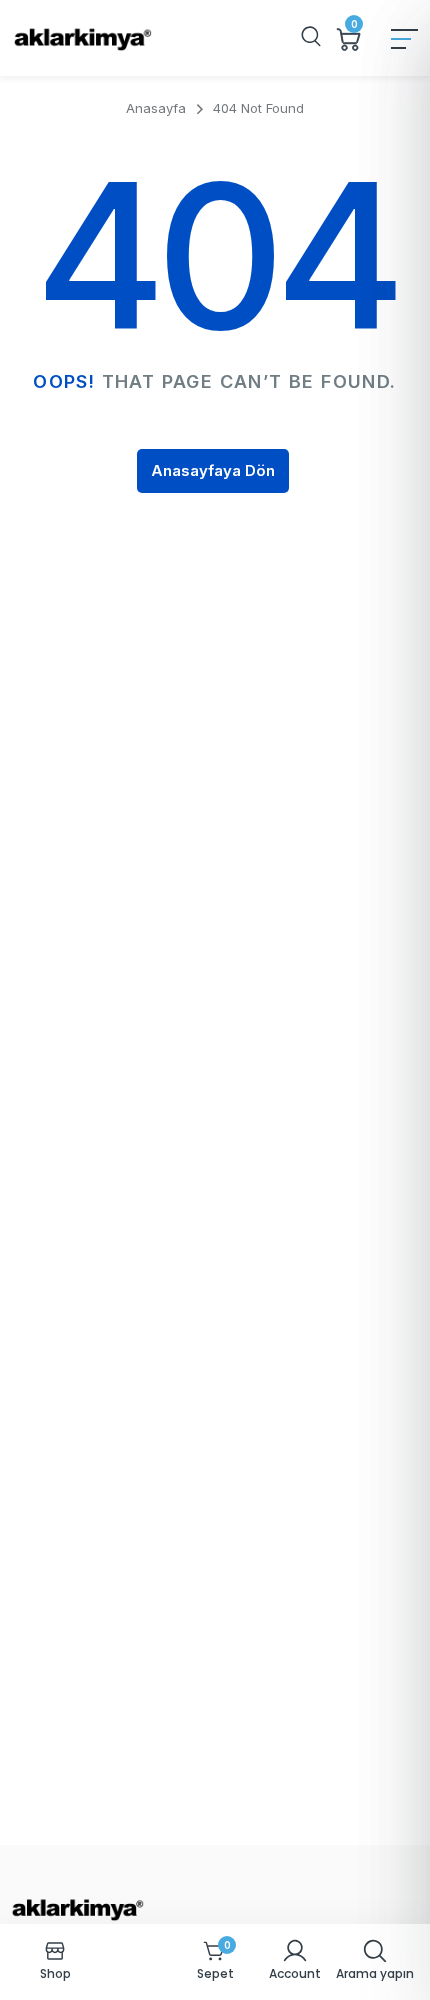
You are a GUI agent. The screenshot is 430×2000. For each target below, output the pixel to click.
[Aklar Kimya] (82, 38)
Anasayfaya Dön (213, 470)
